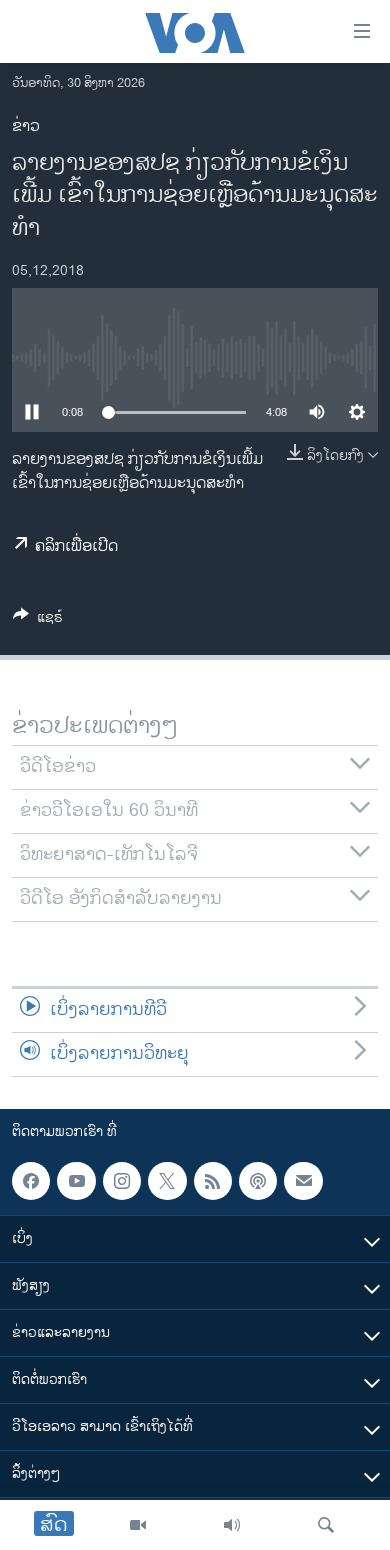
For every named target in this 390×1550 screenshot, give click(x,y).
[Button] (38, 620)
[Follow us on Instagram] (122, 1181)
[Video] (138, 1525)
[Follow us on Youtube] (76, 1181)
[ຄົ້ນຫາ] (326, 1525)
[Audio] (232, 1525)
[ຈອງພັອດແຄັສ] (303, 1181)
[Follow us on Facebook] (31, 1181)
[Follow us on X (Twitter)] (167, 1181)
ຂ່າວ (26, 126)
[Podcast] (258, 1181)
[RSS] (213, 1181)
